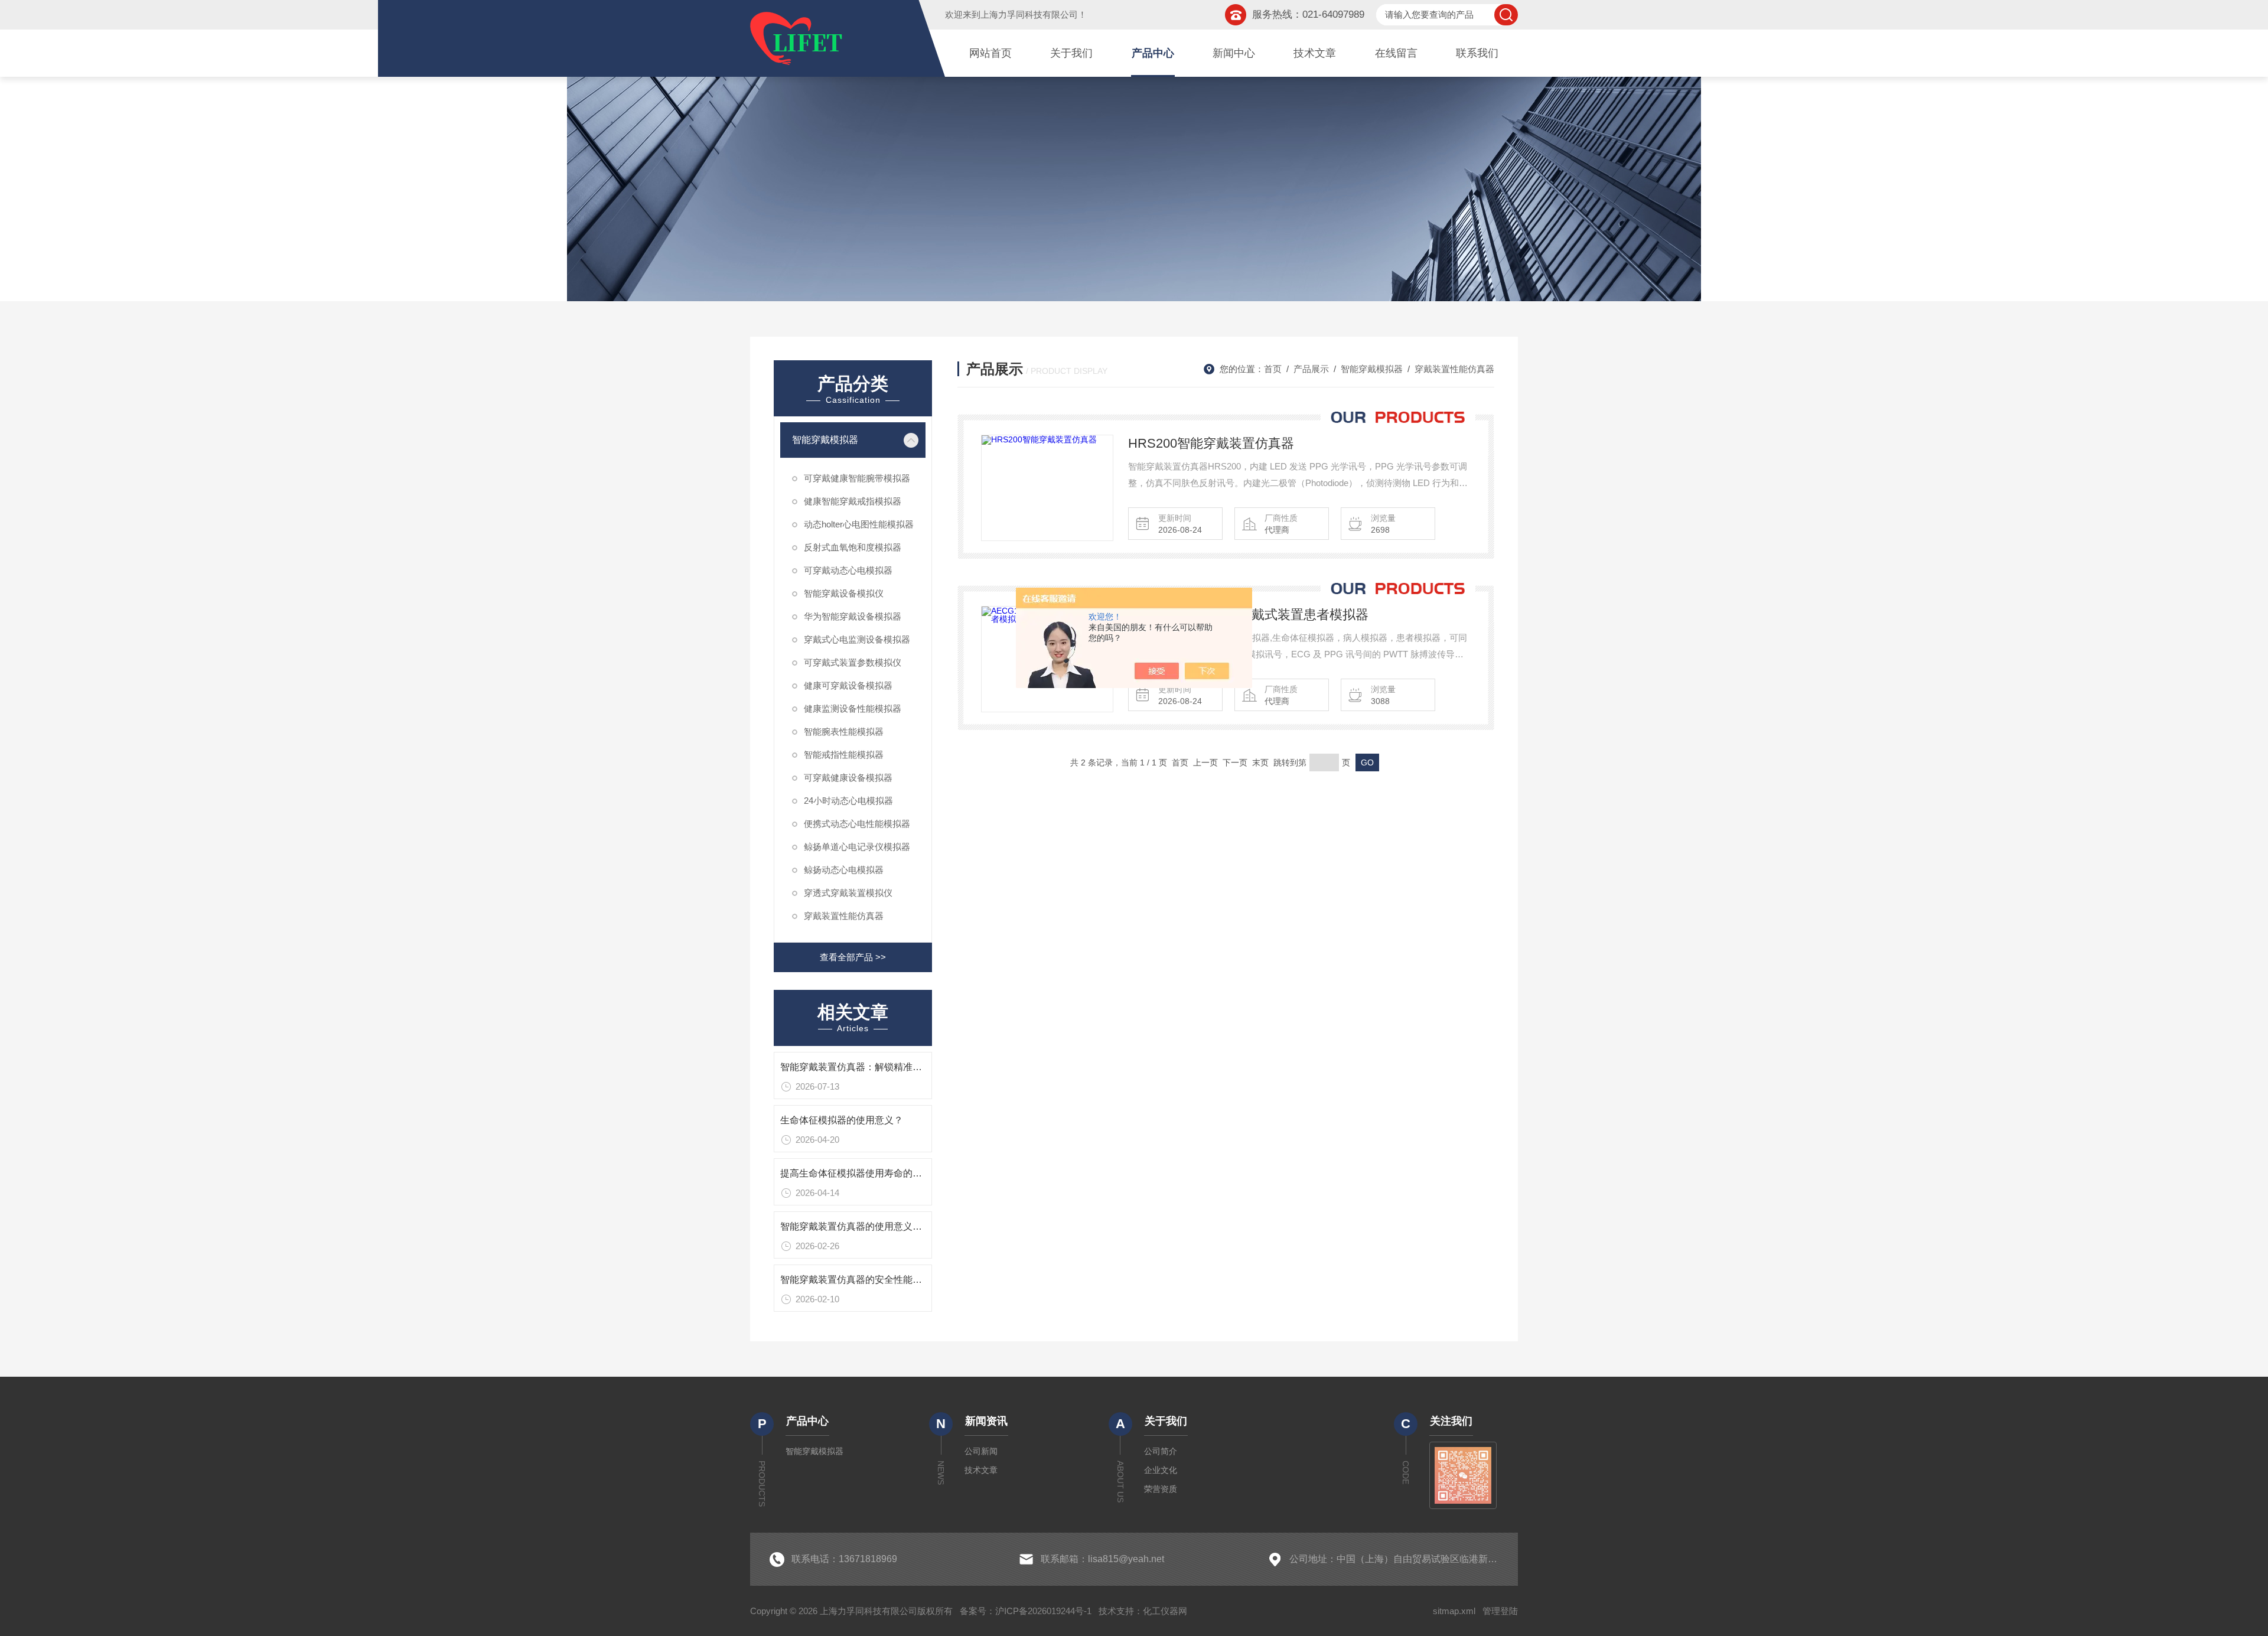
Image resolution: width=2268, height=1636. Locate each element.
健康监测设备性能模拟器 (853, 708)
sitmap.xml (1454, 1611)
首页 (1273, 369)
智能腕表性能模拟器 (844, 731)
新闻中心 (1234, 53)
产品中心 (1153, 53)
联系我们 (1477, 53)
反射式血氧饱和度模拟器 (853, 547)
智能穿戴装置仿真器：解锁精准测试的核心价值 (879, 1067)
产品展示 (1311, 369)
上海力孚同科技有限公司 (1029, 14)
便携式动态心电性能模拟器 (857, 824)
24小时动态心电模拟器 (848, 801)
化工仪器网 (1165, 1611)
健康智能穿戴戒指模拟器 (853, 501)
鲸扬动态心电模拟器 (844, 870)
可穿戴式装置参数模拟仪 (853, 662)
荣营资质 (1161, 1489)
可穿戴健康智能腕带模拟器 (857, 478)
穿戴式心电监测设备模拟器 (857, 639)
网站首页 (990, 53)
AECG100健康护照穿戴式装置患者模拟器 (1248, 615)
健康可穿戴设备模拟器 (848, 685)
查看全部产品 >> (853, 957)
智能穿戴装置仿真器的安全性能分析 (856, 1280)
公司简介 (1161, 1451)
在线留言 (1396, 53)
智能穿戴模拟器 (825, 440)
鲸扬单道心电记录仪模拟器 (857, 847)
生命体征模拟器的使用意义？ (842, 1120)
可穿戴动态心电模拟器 (848, 570)
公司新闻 (981, 1451)
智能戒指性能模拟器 (844, 755)
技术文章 (1315, 53)
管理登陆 (1500, 1611)
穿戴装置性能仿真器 (844, 916)
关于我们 (1071, 53)
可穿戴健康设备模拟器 (848, 778)
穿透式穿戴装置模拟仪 (848, 893)
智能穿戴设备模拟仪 (844, 593)
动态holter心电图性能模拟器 (859, 524)
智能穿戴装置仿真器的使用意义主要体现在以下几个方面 (898, 1226)
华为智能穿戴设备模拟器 (853, 616)
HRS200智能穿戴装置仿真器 (1211, 443)
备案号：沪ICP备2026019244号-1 (1026, 1611)
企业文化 (1161, 1470)
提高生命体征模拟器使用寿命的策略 (856, 1173)
